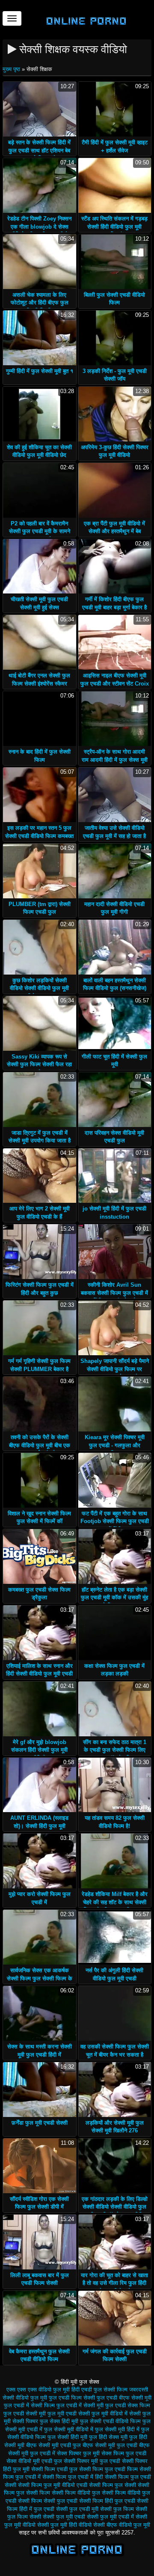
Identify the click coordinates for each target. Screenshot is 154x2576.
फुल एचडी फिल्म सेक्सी (72, 2398)
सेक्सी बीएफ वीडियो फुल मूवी (122, 2525)
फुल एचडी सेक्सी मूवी (25, 2414)
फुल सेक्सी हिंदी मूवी (67, 2437)
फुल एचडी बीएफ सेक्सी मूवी (124, 2398)
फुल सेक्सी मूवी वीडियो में (69, 2429)
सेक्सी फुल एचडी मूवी (77, 2509)
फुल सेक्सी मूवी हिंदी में (117, 2429)
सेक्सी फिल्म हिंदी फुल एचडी (107, 2501)
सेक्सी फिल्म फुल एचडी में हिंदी (73, 2477)
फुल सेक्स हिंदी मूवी (59, 2421)
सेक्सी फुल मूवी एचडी (64, 2517)
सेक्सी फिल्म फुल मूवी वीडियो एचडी (53, 2485)
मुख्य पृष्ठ (12, 69)
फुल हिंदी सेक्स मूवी (108, 2437)
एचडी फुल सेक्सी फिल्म (104, 2390)
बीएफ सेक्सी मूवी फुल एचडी (110, 2445)
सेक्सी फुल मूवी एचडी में (110, 2517)
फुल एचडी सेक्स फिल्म (128, 2405)
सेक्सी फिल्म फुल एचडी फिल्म (108, 2469)
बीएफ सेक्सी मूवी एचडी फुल (53, 2445)
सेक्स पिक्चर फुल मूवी (78, 2453)
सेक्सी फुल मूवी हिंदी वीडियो (64, 2525)
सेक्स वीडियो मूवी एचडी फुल (34, 2461)
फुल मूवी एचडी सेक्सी (69, 2414)
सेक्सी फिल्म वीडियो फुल (76, 2493)
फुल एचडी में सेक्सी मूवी (80, 2405)
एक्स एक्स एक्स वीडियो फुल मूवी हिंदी (43, 2390)
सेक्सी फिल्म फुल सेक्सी (113, 2485)
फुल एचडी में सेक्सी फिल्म (29, 2405)
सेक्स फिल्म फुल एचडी (124, 2453)
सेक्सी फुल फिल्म (117, 2509)
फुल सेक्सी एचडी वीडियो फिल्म (110, 2421)
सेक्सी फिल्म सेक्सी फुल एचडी (48, 2501)
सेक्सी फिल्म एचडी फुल (54, 2469)
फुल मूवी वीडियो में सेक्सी (116, 2414)
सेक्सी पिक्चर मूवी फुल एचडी (92, 2461)
